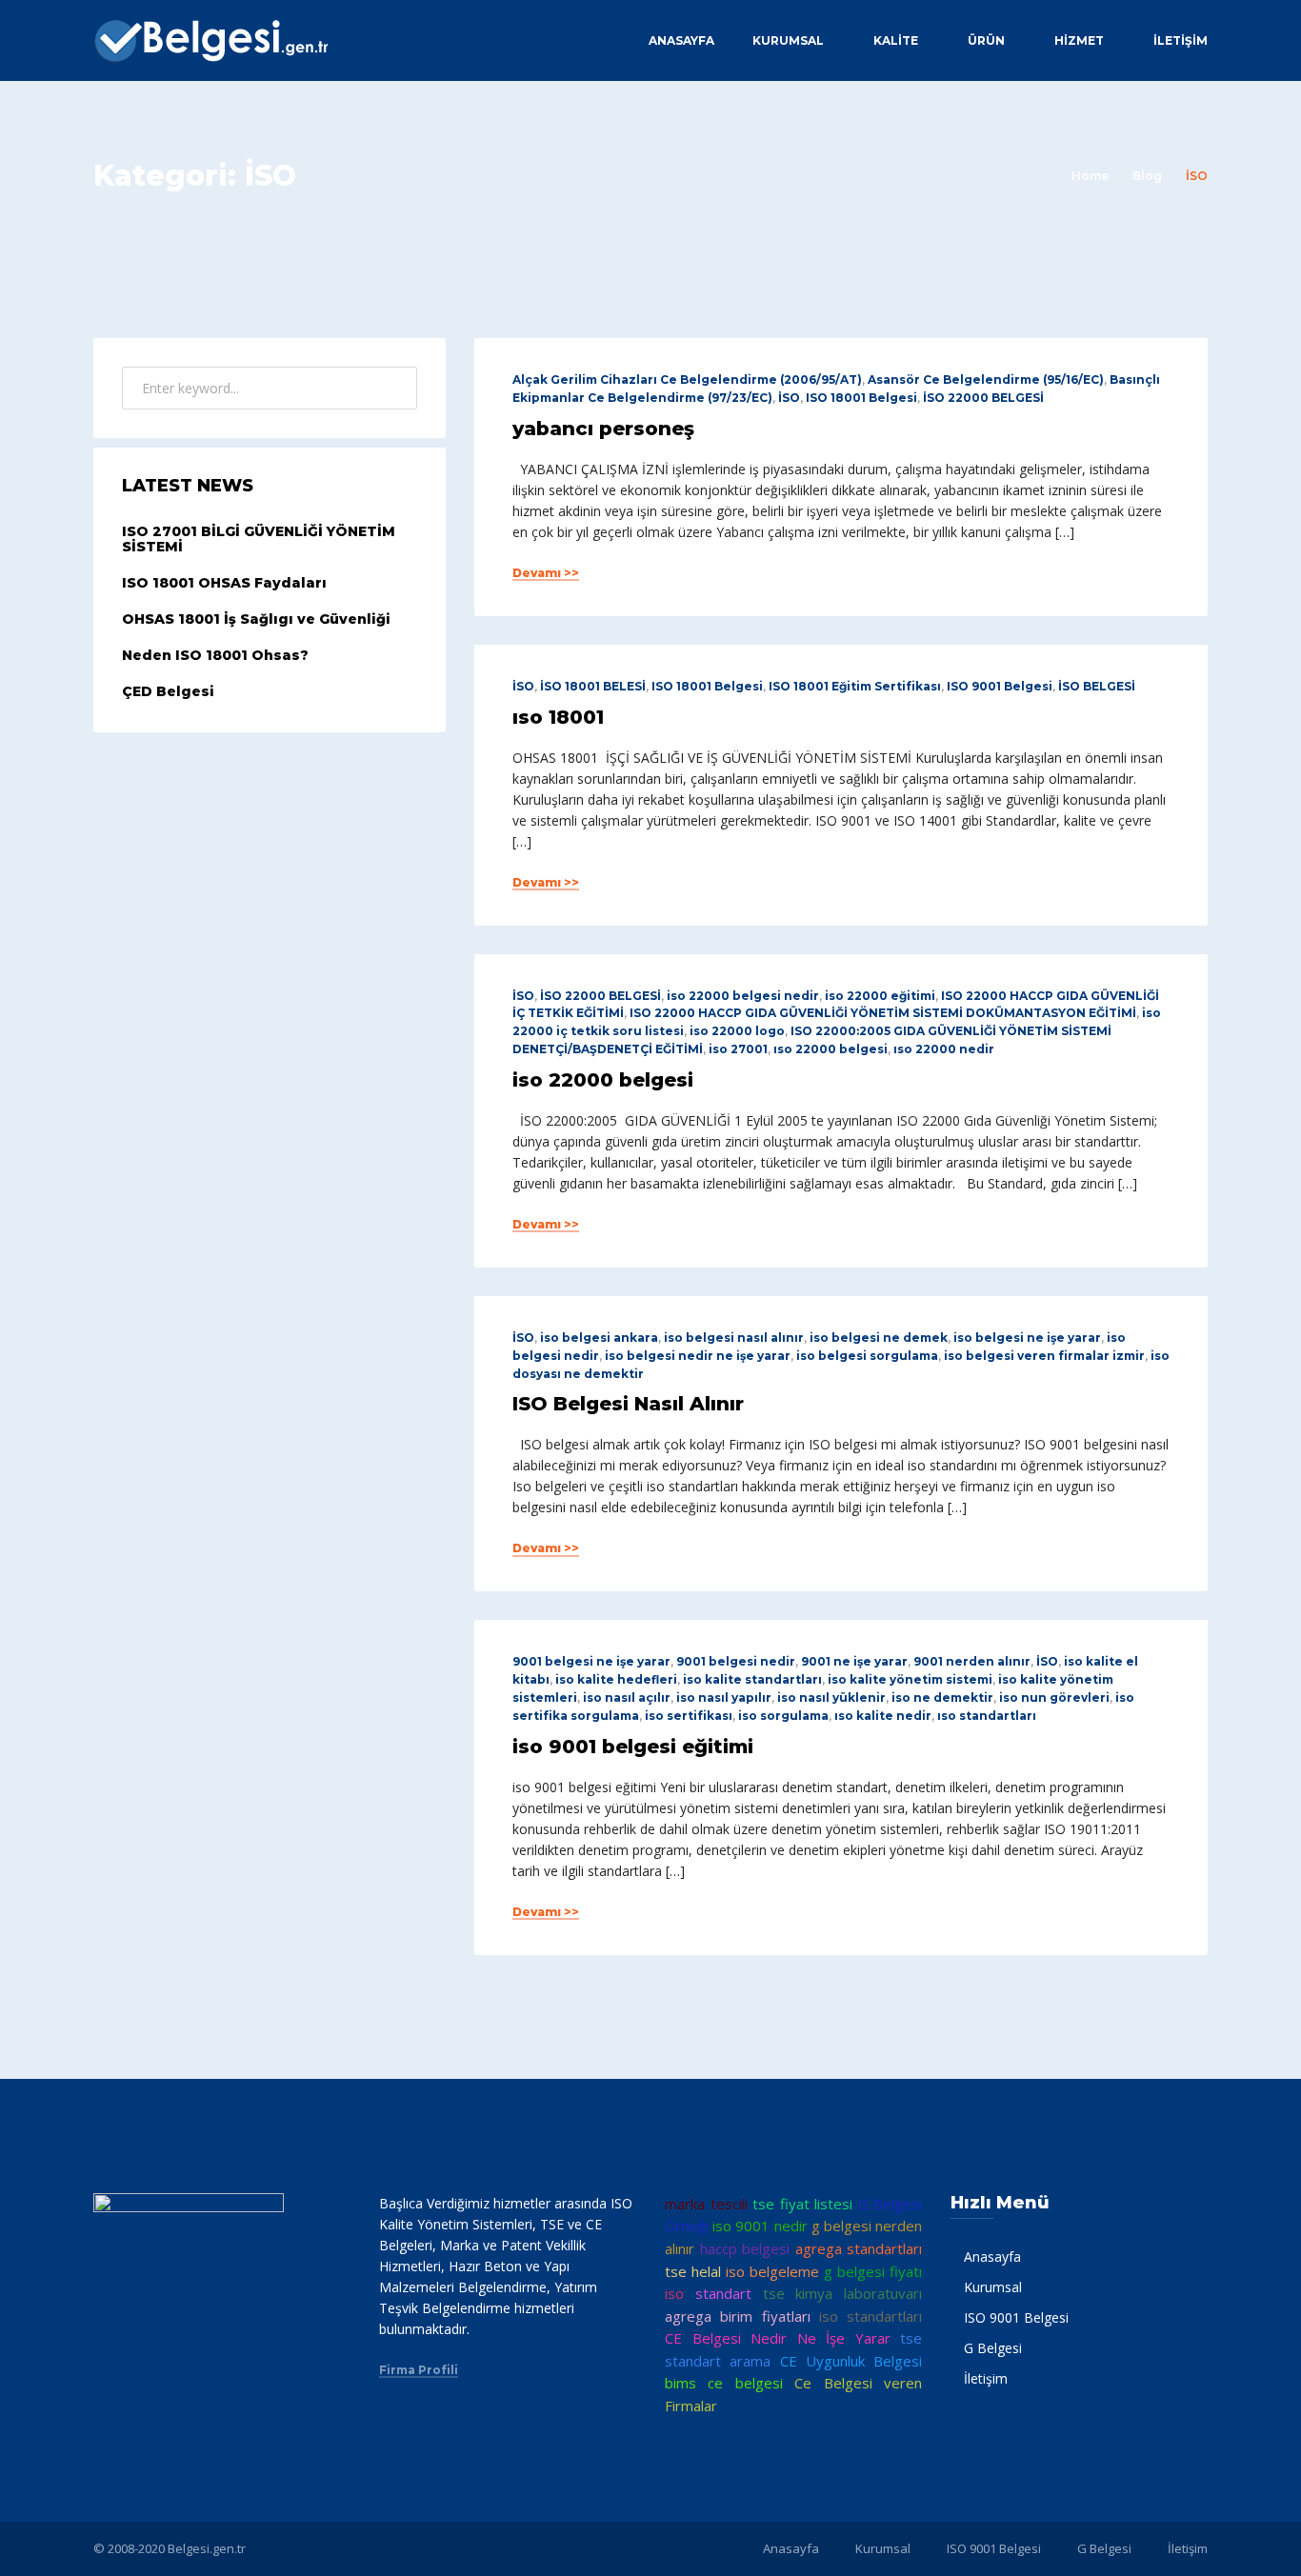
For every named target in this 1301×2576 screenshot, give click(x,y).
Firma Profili (419, 2370)
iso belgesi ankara (599, 1338)
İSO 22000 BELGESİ (983, 398)
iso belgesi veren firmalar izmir (1044, 1356)
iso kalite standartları (752, 1679)
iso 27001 (738, 1049)
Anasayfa (681, 40)
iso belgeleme (772, 2271)
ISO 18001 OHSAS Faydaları (224, 583)
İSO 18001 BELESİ (593, 686)
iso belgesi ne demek (879, 1338)
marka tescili (706, 2204)
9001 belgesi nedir (736, 1661)
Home (1090, 176)
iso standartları (871, 2316)
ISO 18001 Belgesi (861, 398)
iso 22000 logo (737, 1031)
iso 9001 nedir (760, 2226)
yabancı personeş (603, 429)
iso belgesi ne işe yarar (1027, 1338)
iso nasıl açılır (627, 1697)
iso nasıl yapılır (724, 1697)
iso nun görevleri (1054, 1697)
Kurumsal (788, 40)
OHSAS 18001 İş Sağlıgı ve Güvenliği (256, 619)
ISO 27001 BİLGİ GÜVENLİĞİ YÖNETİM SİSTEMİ (259, 539)
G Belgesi (993, 2348)
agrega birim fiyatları (738, 2316)
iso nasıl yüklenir (831, 1697)
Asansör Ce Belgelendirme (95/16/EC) (986, 379)
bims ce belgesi (724, 2383)
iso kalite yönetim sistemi (910, 1679)
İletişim (1181, 40)
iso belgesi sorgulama (867, 1356)
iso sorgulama (783, 1716)
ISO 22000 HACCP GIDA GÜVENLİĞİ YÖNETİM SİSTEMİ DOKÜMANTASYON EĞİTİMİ (883, 1013)
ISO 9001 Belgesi (1000, 686)
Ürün (986, 40)
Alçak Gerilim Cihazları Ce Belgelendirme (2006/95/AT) (687, 379)
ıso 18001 (558, 717)
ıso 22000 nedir (944, 1049)
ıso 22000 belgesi (831, 1049)
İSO (789, 398)
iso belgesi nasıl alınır (734, 1338)
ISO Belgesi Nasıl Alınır (628, 1404)
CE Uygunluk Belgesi (851, 2361)
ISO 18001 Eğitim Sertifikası (855, 686)
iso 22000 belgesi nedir (743, 996)
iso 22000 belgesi (603, 1080)
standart (723, 2293)
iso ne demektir (942, 1697)
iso (674, 2293)
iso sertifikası (689, 1716)
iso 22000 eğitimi (880, 996)
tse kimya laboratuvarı (843, 2293)
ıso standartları (987, 1716)
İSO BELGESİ (1097, 686)
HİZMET (1079, 40)
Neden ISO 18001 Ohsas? (215, 655)
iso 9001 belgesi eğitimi (633, 1747)
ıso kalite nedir (883, 1716)
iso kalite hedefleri (616, 1679)
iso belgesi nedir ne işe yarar (698, 1356)
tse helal (693, 2271)
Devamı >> (546, 573)
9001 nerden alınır (972, 1661)
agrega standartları (859, 2248)
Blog (1147, 176)
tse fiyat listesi (802, 2204)
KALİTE (896, 40)
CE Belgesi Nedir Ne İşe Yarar (778, 2338)
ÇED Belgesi (168, 691)
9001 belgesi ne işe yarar (591, 1661)
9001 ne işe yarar (854, 1661)
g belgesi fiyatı (873, 2271)
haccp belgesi (745, 2248)
